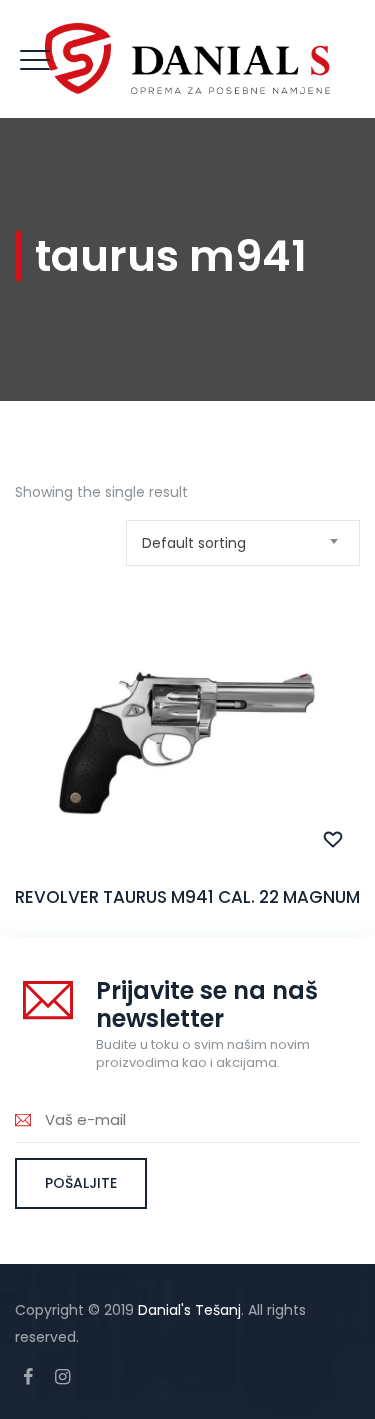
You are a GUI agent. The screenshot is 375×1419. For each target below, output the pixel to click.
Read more (187, 772)
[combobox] (243, 543)
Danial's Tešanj (189, 1310)
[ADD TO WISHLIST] (333, 840)
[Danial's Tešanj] (187, 59)
